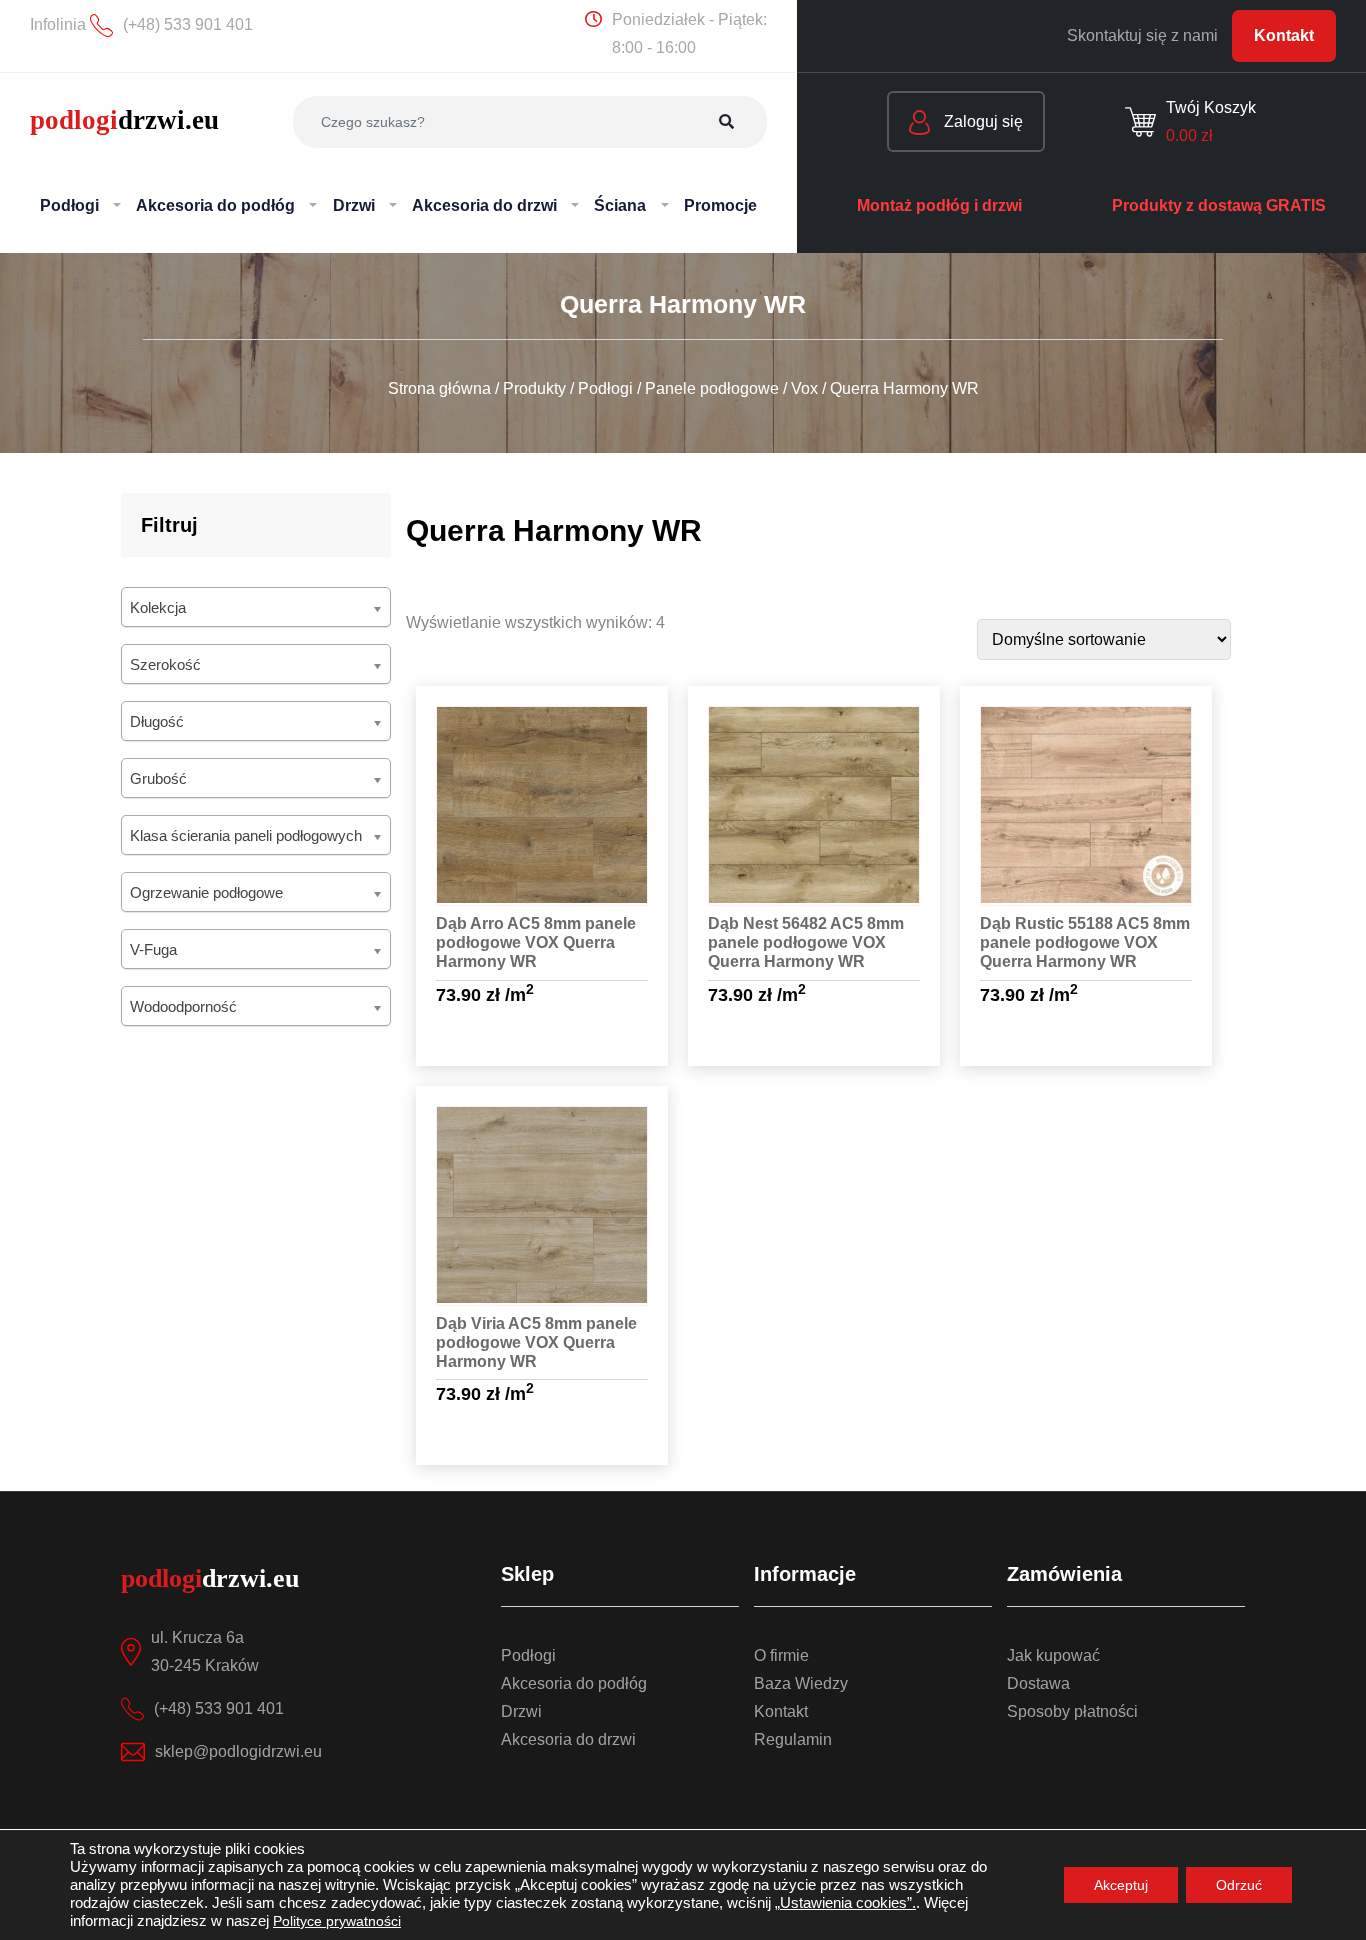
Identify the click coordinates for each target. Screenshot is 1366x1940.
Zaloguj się (981, 121)
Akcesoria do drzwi (568, 1739)
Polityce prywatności (337, 1921)
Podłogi (528, 1655)
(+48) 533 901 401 (219, 1708)
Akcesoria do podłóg (574, 1683)
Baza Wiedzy (801, 1683)
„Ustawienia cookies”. (845, 1903)
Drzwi (521, 1711)
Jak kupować (1053, 1655)
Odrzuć (1239, 1885)
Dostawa (1038, 1683)
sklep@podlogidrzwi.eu (238, 1751)
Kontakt (1284, 35)
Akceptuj (1121, 1885)
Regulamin (793, 1739)
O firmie (781, 1655)
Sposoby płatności (1072, 1711)
